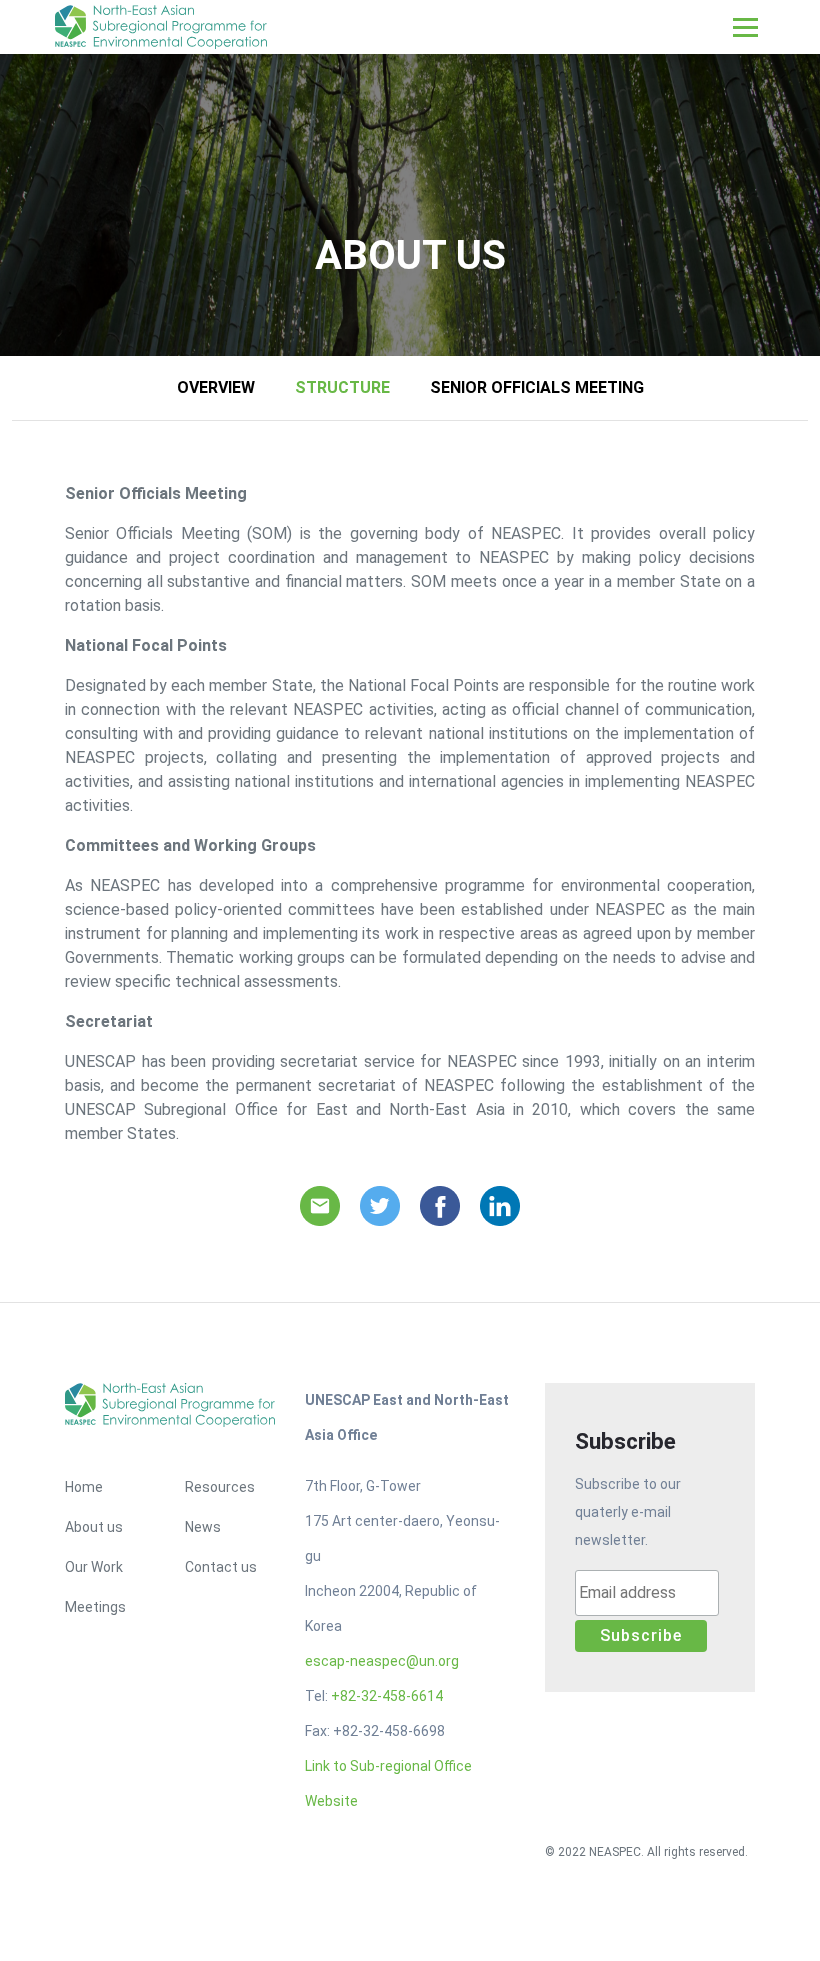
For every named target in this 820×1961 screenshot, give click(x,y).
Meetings (95, 1607)
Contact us (221, 1567)
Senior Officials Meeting (537, 387)
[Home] (165, 27)
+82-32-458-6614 (387, 1696)
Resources (220, 1487)
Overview (216, 387)
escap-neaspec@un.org (382, 1661)
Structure (342, 387)
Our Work (94, 1567)
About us (94, 1527)
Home (84, 1487)
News (203, 1527)
